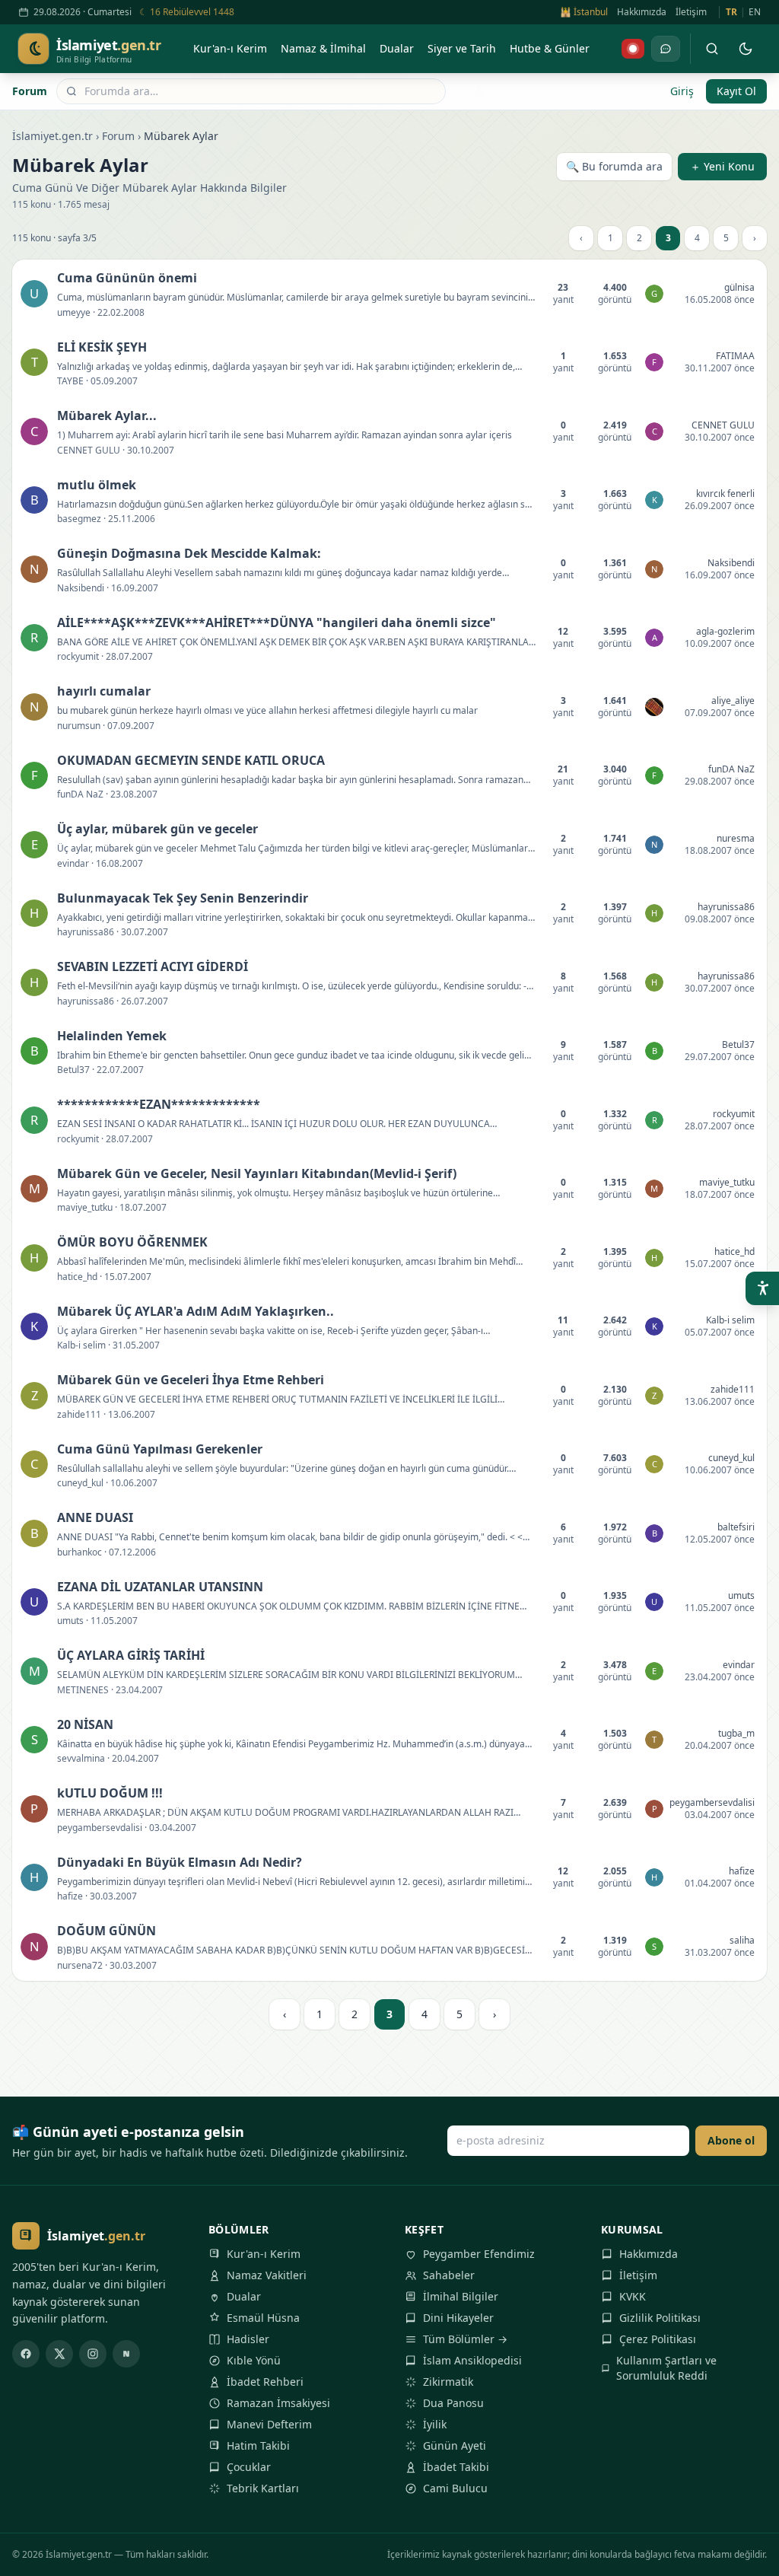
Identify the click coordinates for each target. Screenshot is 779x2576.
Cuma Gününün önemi (127, 278)
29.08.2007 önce (720, 781)
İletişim (691, 12)
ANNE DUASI (95, 1517)
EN (755, 12)
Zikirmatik (448, 2382)
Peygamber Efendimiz (479, 2254)
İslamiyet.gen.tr (52, 136)
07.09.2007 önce (720, 713)
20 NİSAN (85, 1724)
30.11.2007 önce (720, 368)
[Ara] (712, 49)
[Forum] (666, 49)
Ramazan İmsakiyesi (278, 2403)
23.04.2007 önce (720, 1677)
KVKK (633, 2296)
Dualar (244, 2296)
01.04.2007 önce (720, 1883)
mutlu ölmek (97, 485)
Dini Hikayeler (458, 2318)
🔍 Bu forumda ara (614, 166)
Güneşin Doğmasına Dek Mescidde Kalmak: (189, 553)
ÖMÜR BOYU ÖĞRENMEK (132, 1242)
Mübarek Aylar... (107, 416)
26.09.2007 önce (720, 506)
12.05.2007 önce (720, 1539)
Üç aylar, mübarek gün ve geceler (157, 829)
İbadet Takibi (456, 2467)
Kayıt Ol (736, 91)
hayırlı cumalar (104, 691)
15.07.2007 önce (720, 1264)
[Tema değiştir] (746, 49)
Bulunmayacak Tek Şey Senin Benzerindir (183, 898)
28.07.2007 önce (720, 1126)
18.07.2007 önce (720, 1194)
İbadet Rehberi (265, 2382)
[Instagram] (93, 2354)
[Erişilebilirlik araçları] (762, 1288)
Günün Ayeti (455, 2445)
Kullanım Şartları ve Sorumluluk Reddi (666, 2368)
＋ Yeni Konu (722, 166)
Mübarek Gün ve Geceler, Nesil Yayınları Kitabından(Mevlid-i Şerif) (257, 1173)
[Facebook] (26, 2354)
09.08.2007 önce (720, 919)
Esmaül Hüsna (263, 2318)
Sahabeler (449, 2275)
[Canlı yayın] (633, 49)
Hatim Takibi (258, 2445)
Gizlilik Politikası (660, 2318)
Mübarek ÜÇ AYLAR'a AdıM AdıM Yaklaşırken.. (196, 1311)
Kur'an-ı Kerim (264, 2254)
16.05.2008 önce (720, 299)
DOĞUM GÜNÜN (107, 1931)
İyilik (435, 2424)
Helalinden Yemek (112, 1036)
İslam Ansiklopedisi (472, 2360)
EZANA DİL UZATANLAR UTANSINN (160, 1587)
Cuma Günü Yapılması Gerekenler (160, 1449)
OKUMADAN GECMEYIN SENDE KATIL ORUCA (191, 760)
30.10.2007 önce (720, 437)
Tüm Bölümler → (465, 2339)
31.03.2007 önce (720, 1952)
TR (731, 12)
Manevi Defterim (269, 2424)
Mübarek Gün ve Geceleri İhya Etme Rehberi (191, 1380)
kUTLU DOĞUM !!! (110, 1793)
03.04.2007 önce (720, 1815)
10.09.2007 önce (720, 643)
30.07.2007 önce (720, 988)
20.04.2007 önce (720, 1745)
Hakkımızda (642, 12)
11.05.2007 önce (720, 1608)
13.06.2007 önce (720, 1401)
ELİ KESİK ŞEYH (102, 347)
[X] (59, 2354)
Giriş (682, 91)
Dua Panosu (453, 2403)
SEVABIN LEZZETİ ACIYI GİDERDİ (153, 966)
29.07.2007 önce (720, 1057)
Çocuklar (249, 2467)
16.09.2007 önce (720, 575)
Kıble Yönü (254, 2360)
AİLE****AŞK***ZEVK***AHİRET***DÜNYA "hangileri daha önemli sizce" (277, 623)
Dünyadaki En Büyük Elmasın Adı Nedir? (180, 1862)
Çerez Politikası (658, 2339)
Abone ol (731, 2140)
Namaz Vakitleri (267, 2275)
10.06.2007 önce (720, 1470)
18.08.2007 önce (720, 850)
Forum (30, 91)
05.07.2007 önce (720, 1332)
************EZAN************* (159, 1104)
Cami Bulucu (455, 2488)
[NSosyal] (126, 2354)
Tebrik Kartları (263, 2488)
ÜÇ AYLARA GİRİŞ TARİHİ (131, 1655)
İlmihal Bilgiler (461, 2296)
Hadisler (248, 2339)
